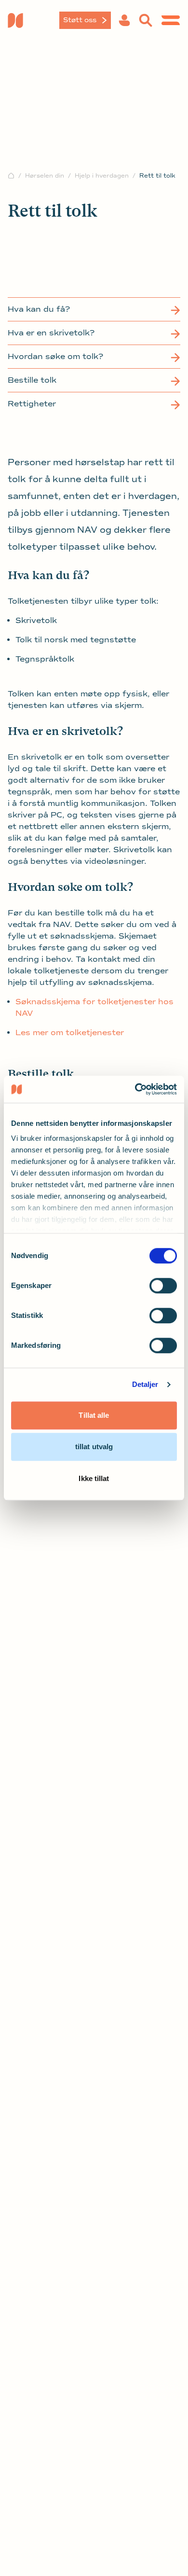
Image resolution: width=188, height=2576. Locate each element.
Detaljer (145, 1384)
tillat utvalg (94, 1447)
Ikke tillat (94, 1478)
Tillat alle (94, 1415)
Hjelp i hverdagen (102, 176)
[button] (124, 20)
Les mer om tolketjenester (70, 1033)
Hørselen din (45, 176)
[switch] (163, 1286)
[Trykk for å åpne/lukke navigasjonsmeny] (171, 20)
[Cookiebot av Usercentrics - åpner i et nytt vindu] (135, 1089)
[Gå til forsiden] (36, 20)
